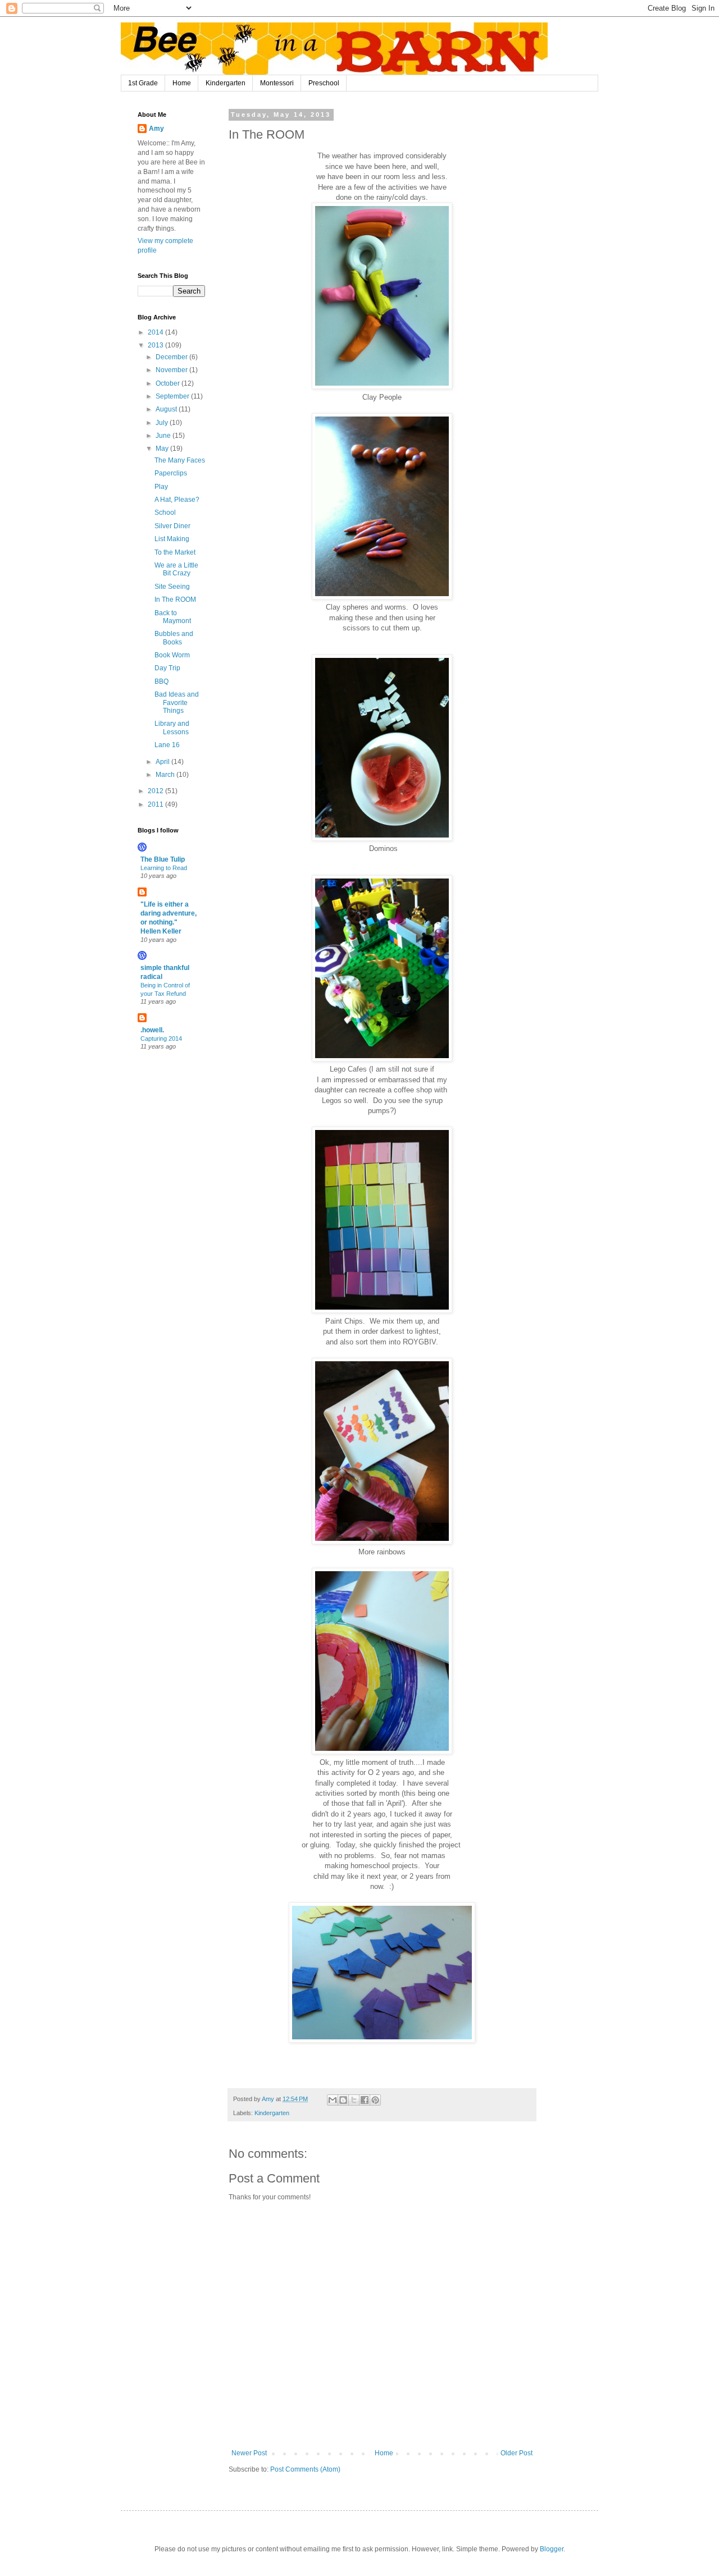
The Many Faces (180, 460)
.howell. (152, 1030)
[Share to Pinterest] (375, 2100)
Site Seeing (172, 587)
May (163, 449)
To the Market (175, 552)
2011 (156, 804)
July (163, 423)
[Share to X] (354, 2100)
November (172, 370)
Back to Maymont (173, 617)
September (173, 396)
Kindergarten (226, 83)
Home (182, 83)
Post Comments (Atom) (305, 2469)
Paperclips (171, 473)
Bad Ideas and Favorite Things (177, 703)
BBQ (161, 681)
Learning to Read (164, 868)
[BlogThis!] (343, 2100)
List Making (172, 539)
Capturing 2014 (161, 1038)
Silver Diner (172, 526)
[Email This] (333, 2100)
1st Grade (143, 83)
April (163, 762)
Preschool (324, 83)
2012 (156, 791)
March (166, 775)
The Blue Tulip (163, 859)
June (164, 436)
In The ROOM (175, 600)
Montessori (277, 83)
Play (161, 487)
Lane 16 (167, 745)
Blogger (552, 2549)
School (165, 513)
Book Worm (172, 655)
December (172, 357)
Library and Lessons (172, 727)
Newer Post (249, 2453)
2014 (156, 332)
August (167, 409)
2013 (156, 345)
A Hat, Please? (177, 500)
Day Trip (167, 668)
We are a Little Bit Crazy (176, 569)
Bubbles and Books (174, 638)
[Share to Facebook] (365, 2100)
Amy (156, 129)
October (169, 383)
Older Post (517, 2453)
